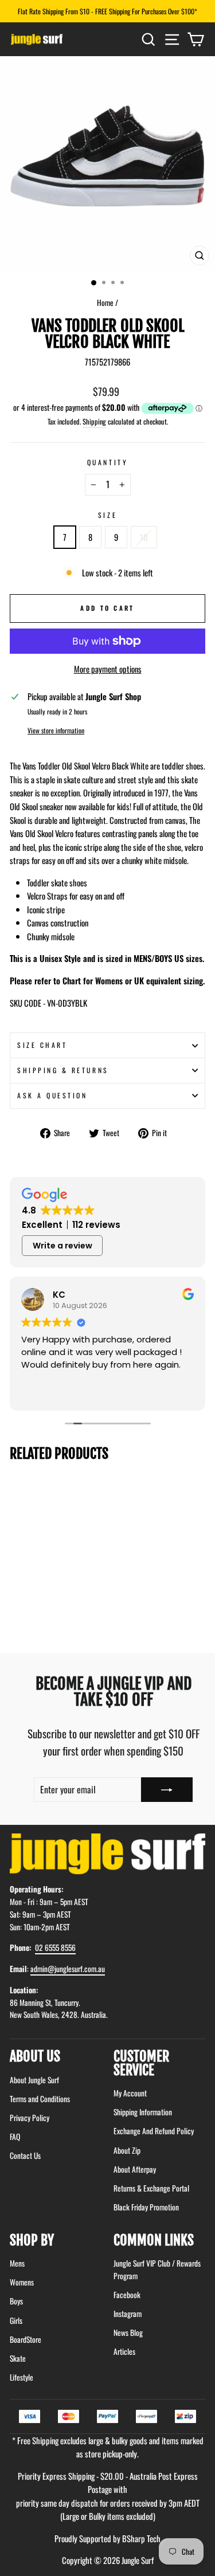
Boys (16, 2301)
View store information (56, 730)
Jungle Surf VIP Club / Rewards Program (157, 2269)
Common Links (154, 2240)
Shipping (94, 421)
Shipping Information (143, 2112)
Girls (16, 2320)
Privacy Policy (30, 2118)
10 (144, 537)
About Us (35, 2056)
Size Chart (42, 1045)
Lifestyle (21, 2377)
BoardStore (26, 2339)
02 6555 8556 (55, 1947)
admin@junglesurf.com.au (68, 1969)
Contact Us (25, 2155)
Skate (18, 2358)
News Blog (128, 2332)
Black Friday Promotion (146, 2207)
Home (105, 303)
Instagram (128, 2314)
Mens (17, 2263)
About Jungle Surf (34, 2080)
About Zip (127, 2150)
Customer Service (141, 2063)
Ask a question (52, 1095)
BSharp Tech (141, 2538)
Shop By (32, 2240)
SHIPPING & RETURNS (63, 1070)
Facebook (127, 2295)
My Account (130, 2093)
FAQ (15, 2137)
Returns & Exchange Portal (151, 2188)
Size (107, 515)
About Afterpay (135, 2169)
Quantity (107, 462)
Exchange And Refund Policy (154, 2131)
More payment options (108, 669)
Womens (22, 2282)
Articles (124, 2351)
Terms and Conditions (40, 2099)
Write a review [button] (62, 1246)
